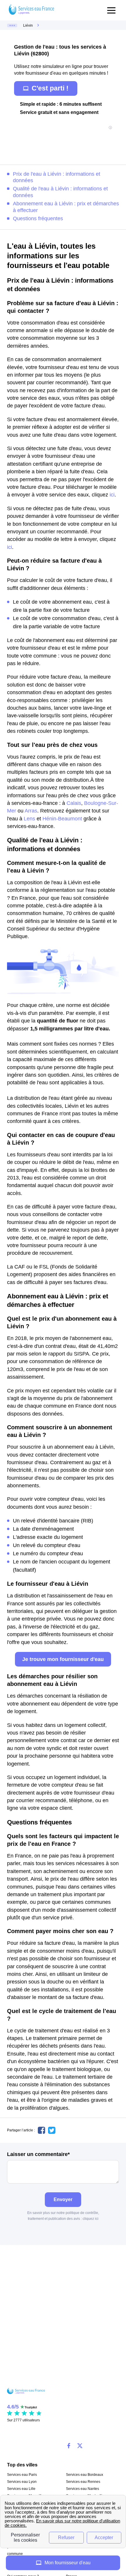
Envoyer (63, 2199)
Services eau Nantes (82, 2489)
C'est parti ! (50, 88)
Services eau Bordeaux (85, 2475)
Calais (74, 803)
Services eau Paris (22, 2475)
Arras (31, 811)
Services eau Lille (21, 2489)
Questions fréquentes (38, 218)
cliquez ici (91, 2219)
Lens (29, 819)
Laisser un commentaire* (38, 2154)
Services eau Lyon (22, 2482)
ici (112, 495)
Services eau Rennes (83, 2482)
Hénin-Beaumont (62, 819)
